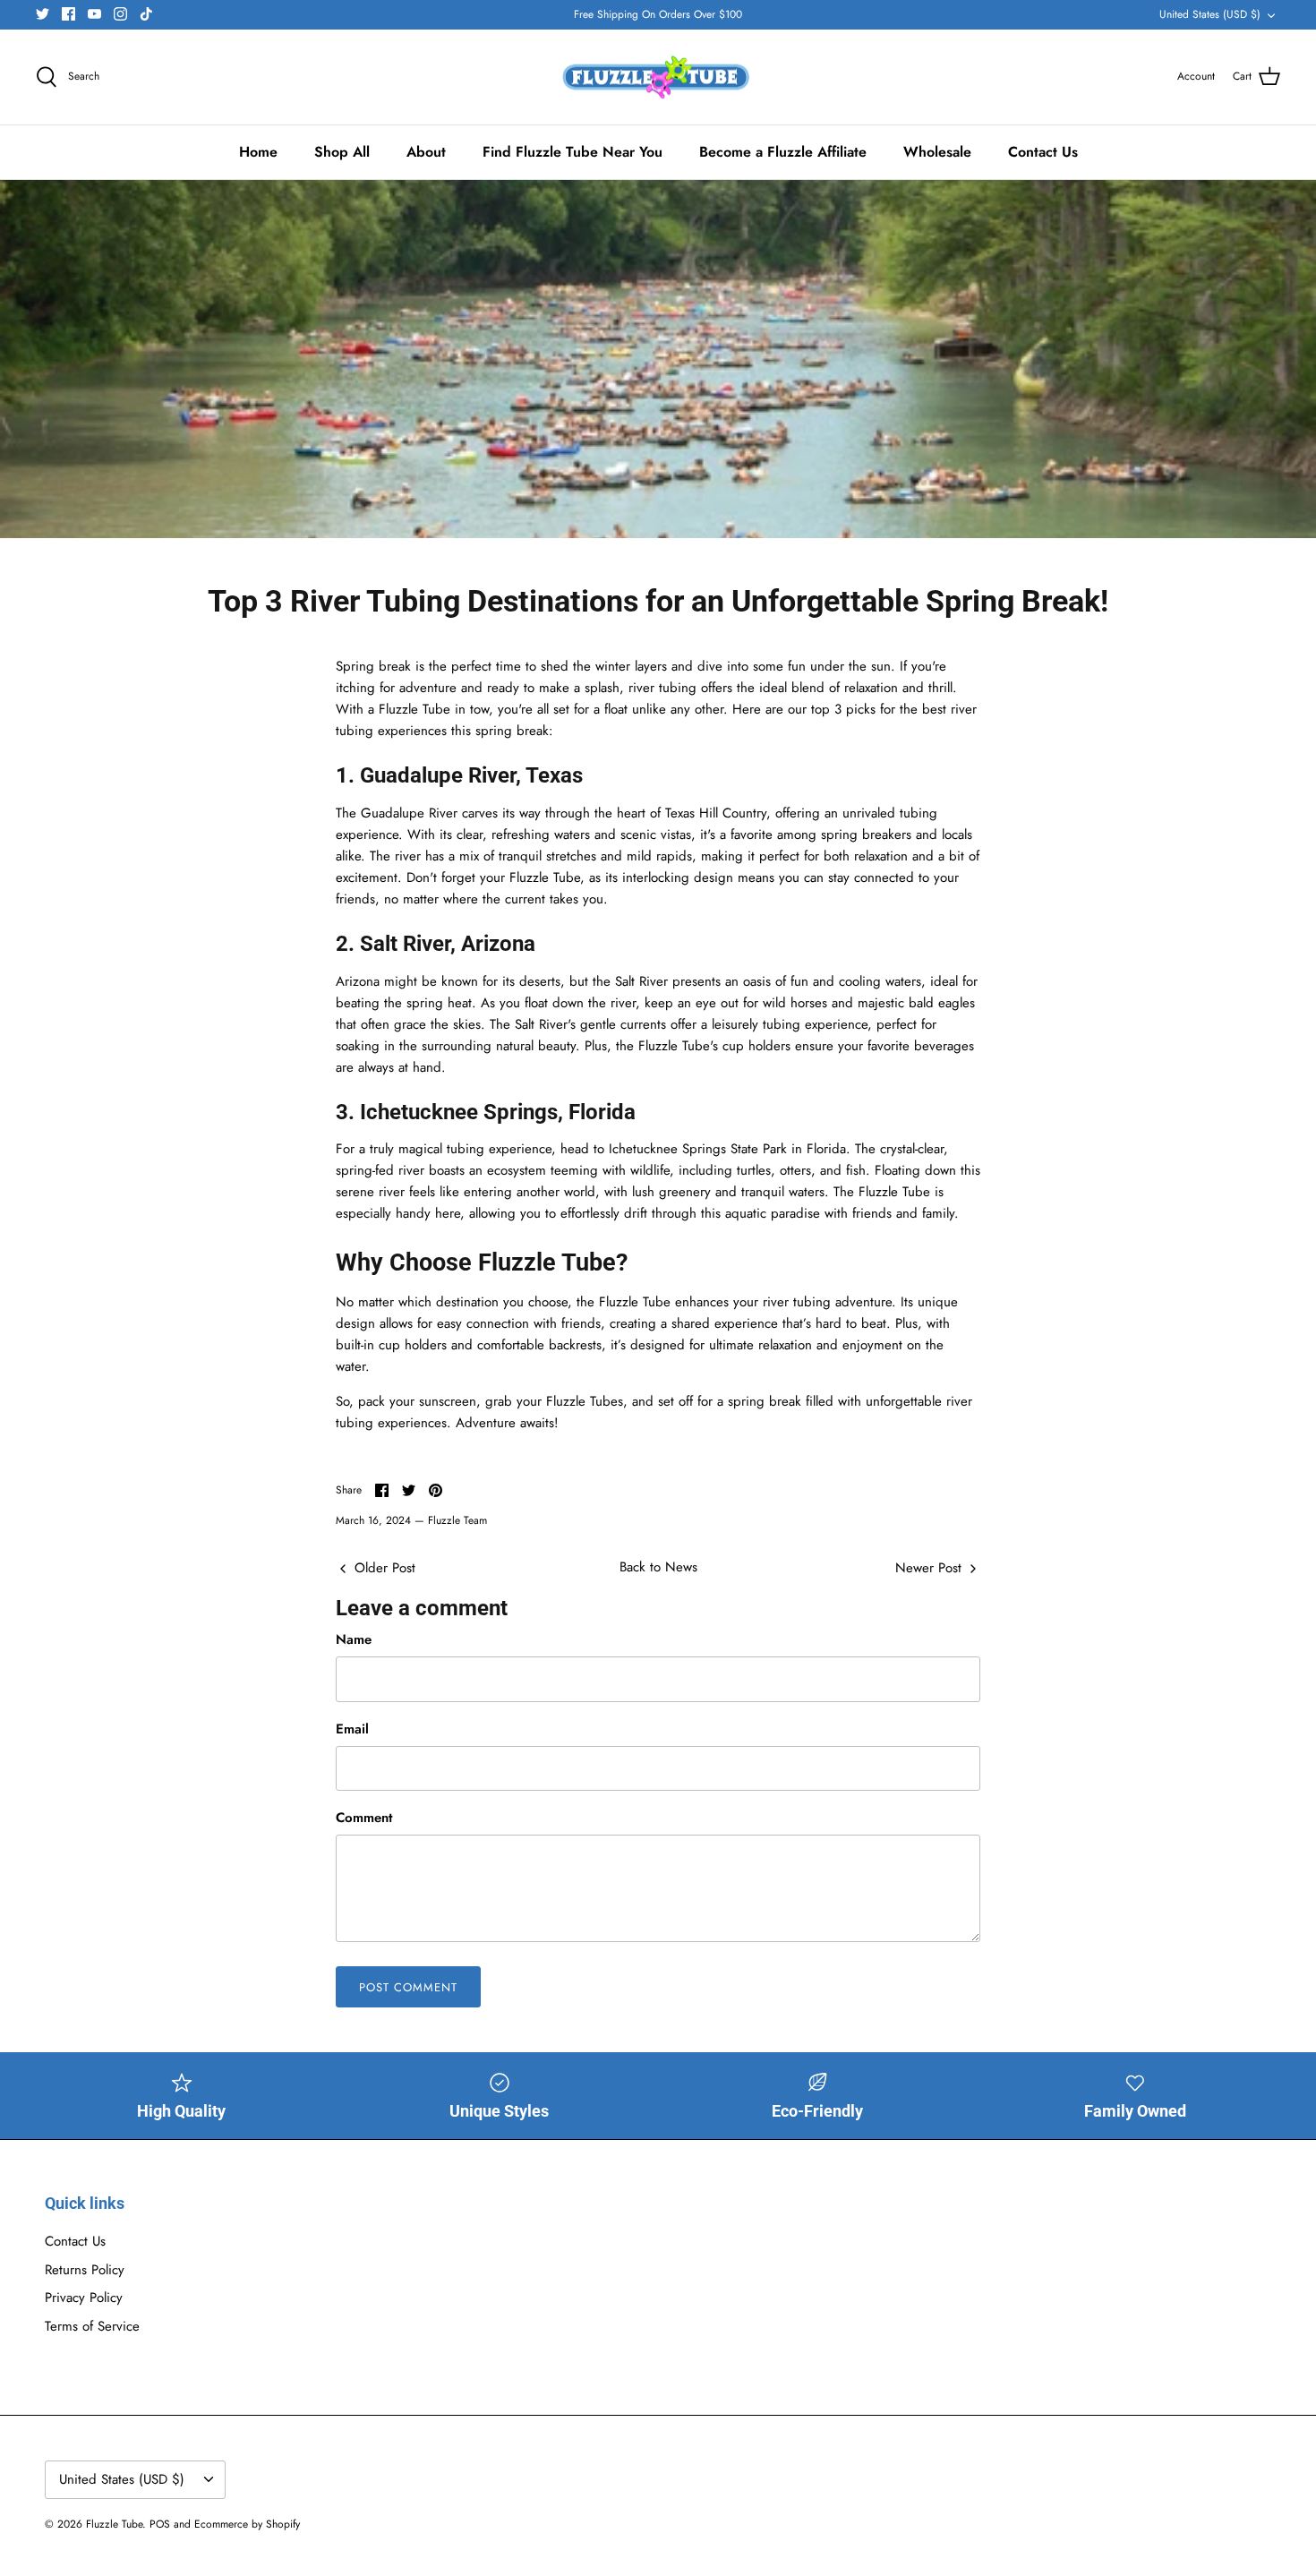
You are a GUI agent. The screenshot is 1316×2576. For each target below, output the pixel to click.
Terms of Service (92, 2326)
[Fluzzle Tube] (658, 77)
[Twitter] (43, 14)
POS (160, 2524)
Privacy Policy (84, 2298)
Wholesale (937, 152)
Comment (364, 1818)
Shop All (342, 152)
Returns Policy (85, 2270)
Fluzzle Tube (114, 2524)
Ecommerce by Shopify (247, 2524)
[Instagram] (120, 14)
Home (258, 152)
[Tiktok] (146, 14)
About (426, 152)
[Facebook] (68, 14)
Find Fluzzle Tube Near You (573, 152)
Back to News (658, 1567)
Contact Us (1043, 152)
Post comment (408, 1987)
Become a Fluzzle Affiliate (783, 152)
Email (352, 1729)
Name (354, 1640)
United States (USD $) (1210, 14)
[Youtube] (94, 14)
